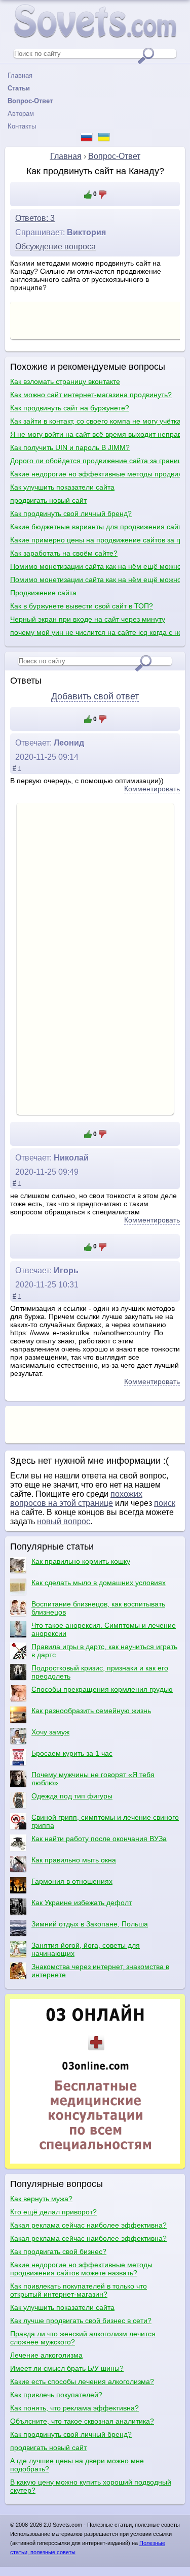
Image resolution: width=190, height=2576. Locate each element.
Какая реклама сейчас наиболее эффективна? (88, 2225)
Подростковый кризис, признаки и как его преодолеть (100, 1672)
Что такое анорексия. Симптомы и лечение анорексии (104, 1629)
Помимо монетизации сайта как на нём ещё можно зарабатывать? (95, 566)
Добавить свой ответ (95, 696)
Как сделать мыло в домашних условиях (99, 1583)
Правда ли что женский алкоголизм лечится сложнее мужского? (83, 2338)
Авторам (21, 114)
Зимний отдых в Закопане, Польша (90, 1924)
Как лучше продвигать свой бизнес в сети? (81, 2321)
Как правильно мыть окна (74, 1860)
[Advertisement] (95, 958)
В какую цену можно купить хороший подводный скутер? (91, 2486)
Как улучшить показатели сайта (62, 487)
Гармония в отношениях (72, 1881)
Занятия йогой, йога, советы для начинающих (86, 1949)
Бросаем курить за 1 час (72, 1753)
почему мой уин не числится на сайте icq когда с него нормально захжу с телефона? (95, 632)
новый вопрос (64, 1521)
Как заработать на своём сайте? (64, 553)
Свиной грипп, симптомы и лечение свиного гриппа (105, 1821)
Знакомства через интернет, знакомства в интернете (100, 1971)
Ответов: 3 (35, 218)
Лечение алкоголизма (46, 2355)
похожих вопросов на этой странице (76, 1499)
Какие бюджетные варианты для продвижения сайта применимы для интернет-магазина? (95, 527)
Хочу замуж (50, 1732)
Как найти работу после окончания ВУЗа (99, 1839)
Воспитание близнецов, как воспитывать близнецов (98, 1608)
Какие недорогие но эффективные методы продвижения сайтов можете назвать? (95, 474)
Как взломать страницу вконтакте (65, 381)
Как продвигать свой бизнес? (58, 2251)
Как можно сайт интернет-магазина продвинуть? (91, 395)
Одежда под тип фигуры (72, 1796)
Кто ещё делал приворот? (53, 2212)
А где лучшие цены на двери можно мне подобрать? (77, 2465)
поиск (165, 1503)
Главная (20, 75)
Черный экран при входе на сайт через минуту (88, 619)
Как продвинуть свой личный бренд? (71, 513)
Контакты (22, 126)
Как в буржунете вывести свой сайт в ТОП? (82, 606)
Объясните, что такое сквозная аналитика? (82, 2421)
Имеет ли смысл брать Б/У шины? (67, 2368)
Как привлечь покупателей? (56, 2395)
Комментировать (152, 789)
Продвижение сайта (43, 593)
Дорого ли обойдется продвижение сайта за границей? (95, 461)
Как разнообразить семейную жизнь (91, 1711)
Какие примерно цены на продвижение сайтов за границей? (95, 540)
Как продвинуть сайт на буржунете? (70, 408)
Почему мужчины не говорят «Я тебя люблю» (93, 1779)
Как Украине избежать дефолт (82, 1903)
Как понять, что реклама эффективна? (74, 2408)
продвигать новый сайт (48, 500)
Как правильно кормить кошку (81, 1561)
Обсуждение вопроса (55, 247)
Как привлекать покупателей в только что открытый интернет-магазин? (79, 2290)
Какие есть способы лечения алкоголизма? (82, 2381)
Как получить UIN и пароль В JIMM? (70, 447)
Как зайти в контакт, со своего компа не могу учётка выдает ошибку (95, 421)
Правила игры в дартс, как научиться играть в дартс (104, 1651)
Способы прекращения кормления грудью (102, 1689)
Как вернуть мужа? (41, 2199)
